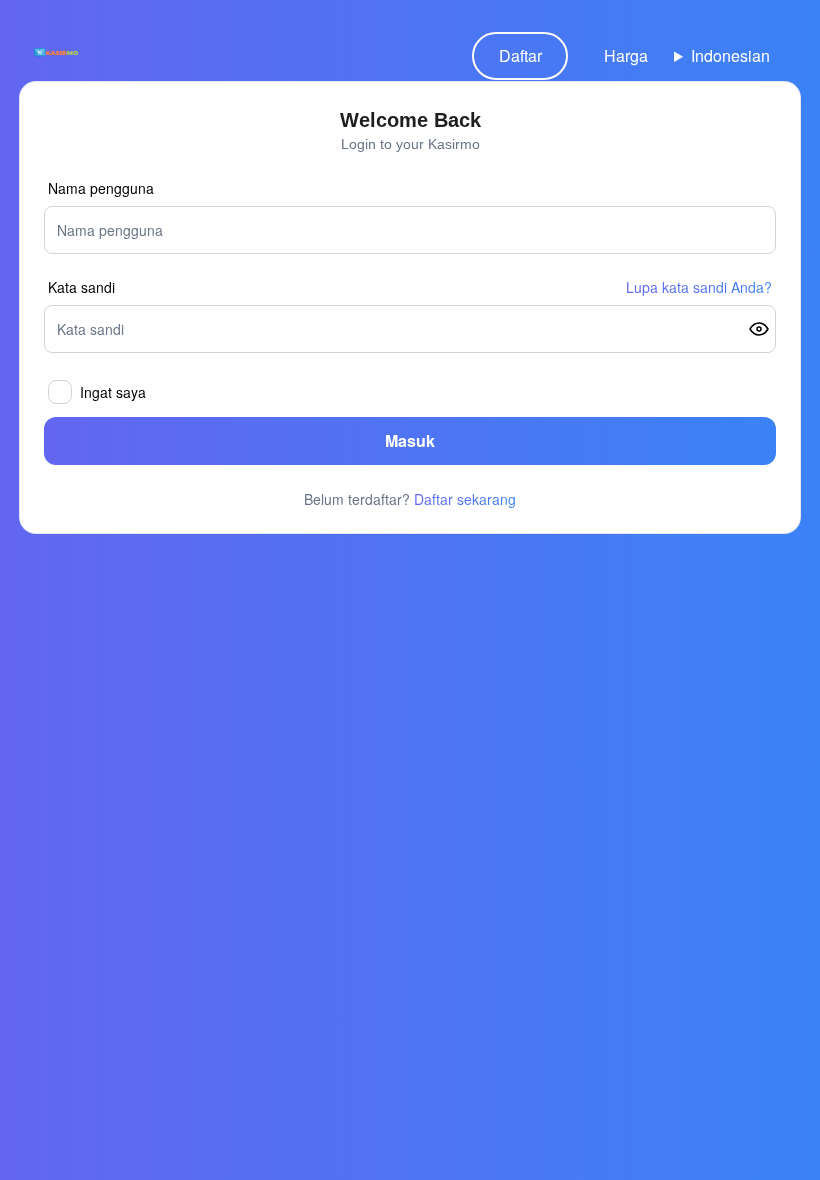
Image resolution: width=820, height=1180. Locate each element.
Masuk (410, 440)
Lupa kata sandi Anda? (699, 287)
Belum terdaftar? (410, 499)
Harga (626, 55)
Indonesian (730, 55)
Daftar (520, 55)
